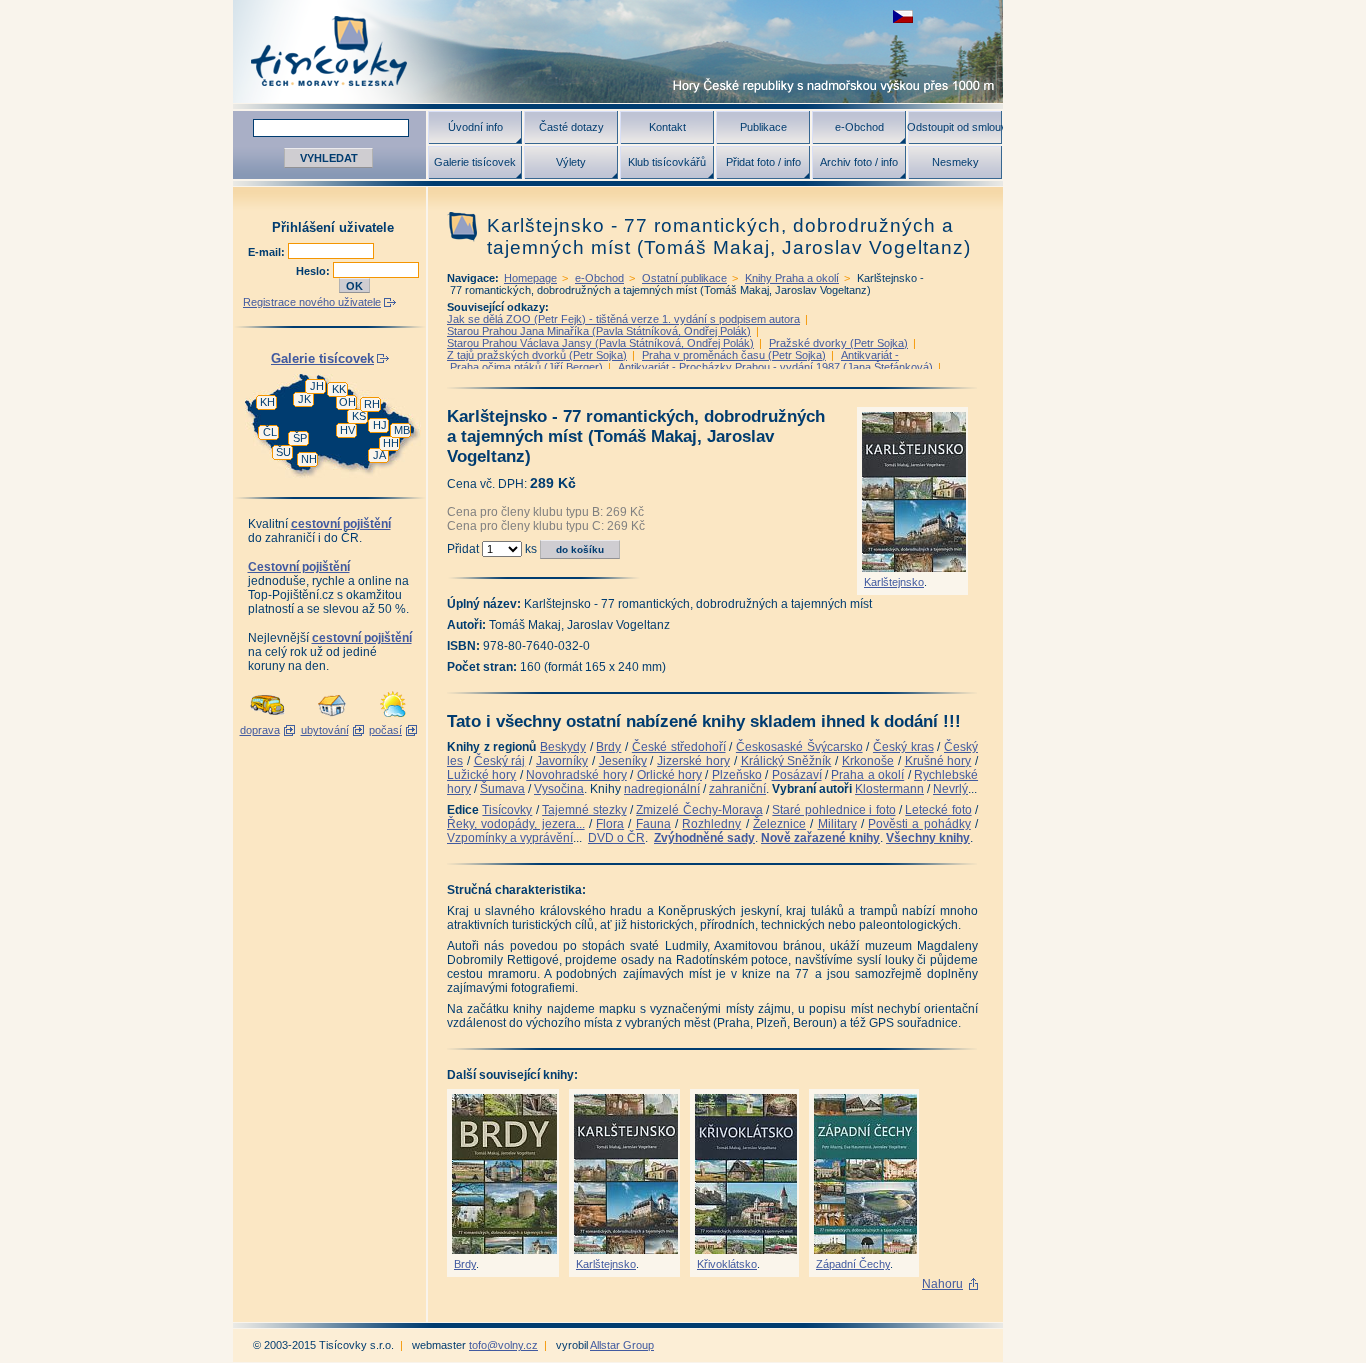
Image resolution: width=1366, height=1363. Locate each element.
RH (372, 404)
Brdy (608, 747)
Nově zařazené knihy (820, 838)
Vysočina (559, 789)
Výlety (571, 162)
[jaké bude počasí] (393, 718)
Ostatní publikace (684, 278)
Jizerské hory (693, 761)
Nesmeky (955, 162)
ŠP (300, 438)
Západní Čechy (853, 1264)
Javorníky (562, 761)
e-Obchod (859, 127)
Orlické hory (669, 775)
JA (379, 455)
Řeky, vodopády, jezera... (516, 824)
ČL (270, 432)
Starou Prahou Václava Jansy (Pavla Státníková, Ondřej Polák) (600, 343)
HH (391, 443)
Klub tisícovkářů (667, 162)
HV (347, 430)
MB (402, 430)
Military (837, 824)
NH (309, 459)
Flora (610, 824)
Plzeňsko (737, 775)
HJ (380, 425)
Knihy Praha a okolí (792, 278)
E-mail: (268, 252)
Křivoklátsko (727, 1264)
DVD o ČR (616, 838)
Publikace (763, 127)
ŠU (283, 452)
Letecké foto (938, 810)
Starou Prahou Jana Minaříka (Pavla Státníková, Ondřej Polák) (599, 331)
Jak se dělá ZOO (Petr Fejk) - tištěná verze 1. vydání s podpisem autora (623, 319)
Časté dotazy (571, 127)
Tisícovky (507, 810)
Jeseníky (623, 761)
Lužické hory (481, 775)
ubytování (325, 730)
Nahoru (942, 1284)
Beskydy (563, 747)
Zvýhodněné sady (704, 838)
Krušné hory (938, 761)
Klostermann (889, 789)
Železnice (779, 824)
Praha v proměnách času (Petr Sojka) (734, 355)
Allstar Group (622, 1345)
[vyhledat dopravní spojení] (267, 718)
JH (317, 386)
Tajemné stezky (584, 810)
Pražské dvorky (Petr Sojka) (838, 343)
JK (304, 399)
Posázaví (797, 775)
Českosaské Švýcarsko (799, 747)
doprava (260, 730)
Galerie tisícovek (475, 162)
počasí (385, 730)
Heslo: (314, 271)
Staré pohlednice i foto (833, 810)
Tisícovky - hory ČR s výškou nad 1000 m (618, 51)
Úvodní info (475, 127)
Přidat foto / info (763, 162)
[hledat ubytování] (332, 718)
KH (267, 402)
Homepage (530, 278)
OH (347, 402)
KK (339, 389)
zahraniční (737, 789)
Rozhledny (711, 824)
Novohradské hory (576, 775)
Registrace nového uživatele (312, 302)
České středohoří (679, 747)
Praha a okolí (867, 775)
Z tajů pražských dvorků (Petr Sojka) (537, 355)
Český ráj (500, 761)
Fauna (653, 824)
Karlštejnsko (894, 582)
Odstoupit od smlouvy (955, 127)
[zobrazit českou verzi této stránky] (903, 16)
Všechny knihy (928, 838)
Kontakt (667, 127)
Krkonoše (868, 761)
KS (359, 416)
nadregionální (662, 789)
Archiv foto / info (859, 162)
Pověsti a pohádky (919, 824)
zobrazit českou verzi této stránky (903, 16)
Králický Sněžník (786, 761)
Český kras (903, 747)
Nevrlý (950, 789)
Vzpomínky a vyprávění (510, 838)
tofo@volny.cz (503, 1345)
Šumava (502, 789)
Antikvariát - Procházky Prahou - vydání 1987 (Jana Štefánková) (775, 367)
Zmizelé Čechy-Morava (699, 810)
